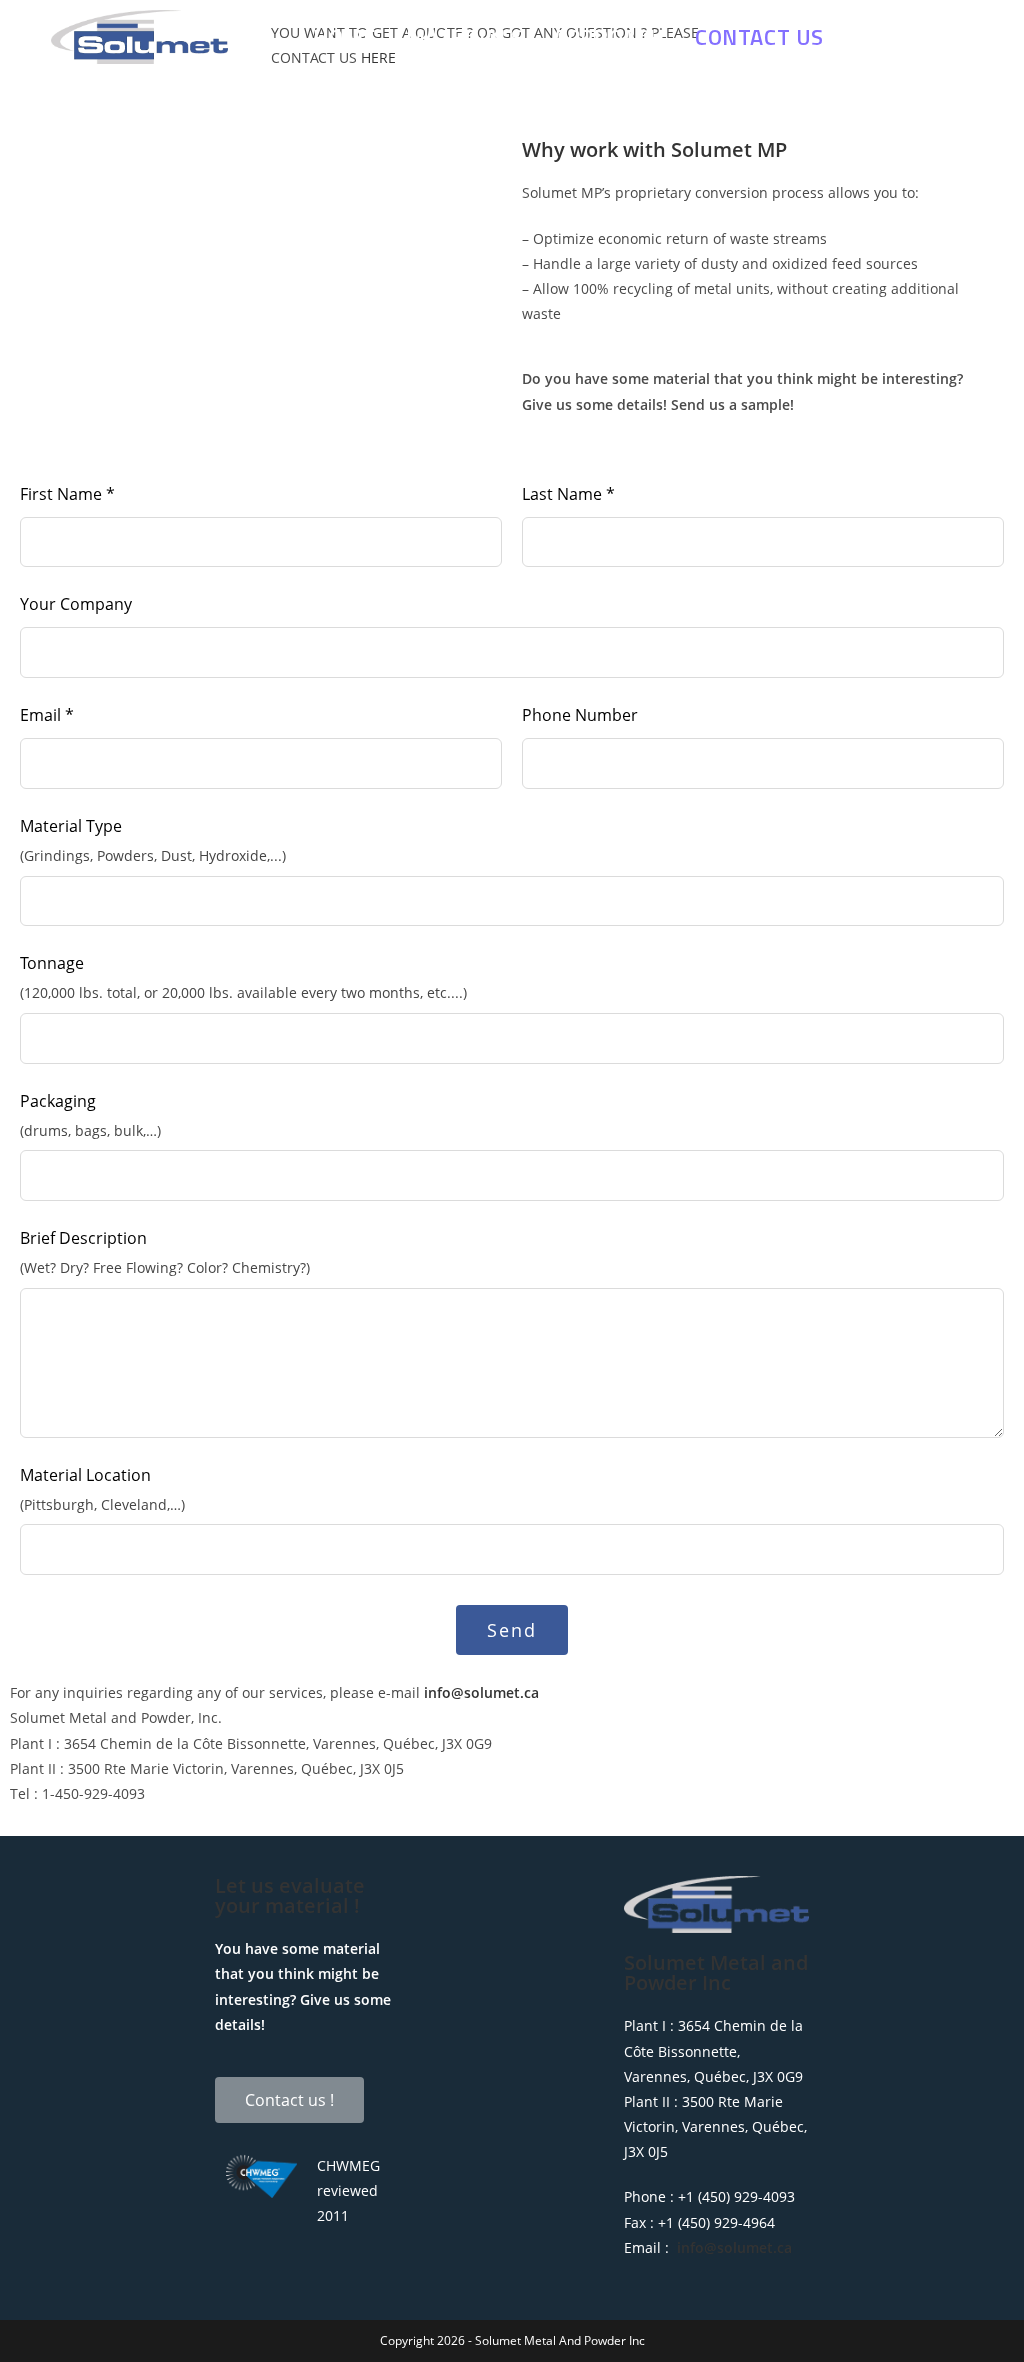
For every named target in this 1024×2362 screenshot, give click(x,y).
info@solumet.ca (481, 1692)
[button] (289, 2100)
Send (511, 1630)
